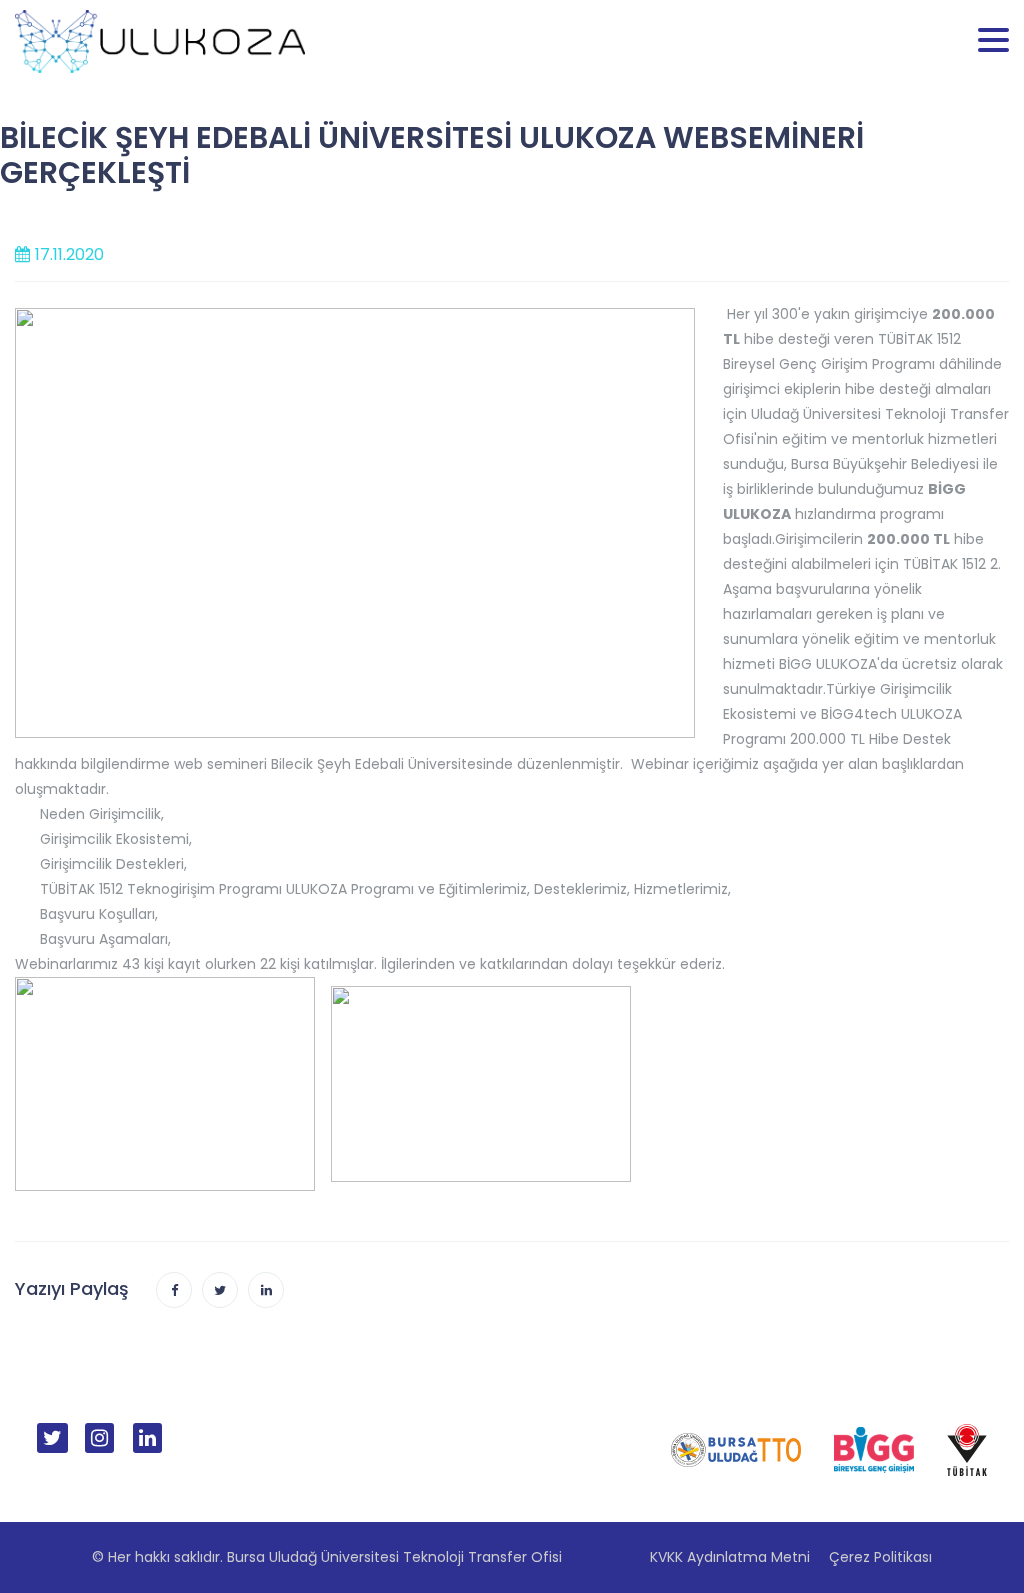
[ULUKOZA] (160, 40)
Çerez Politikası (880, 1557)
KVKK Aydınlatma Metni (730, 1557)
